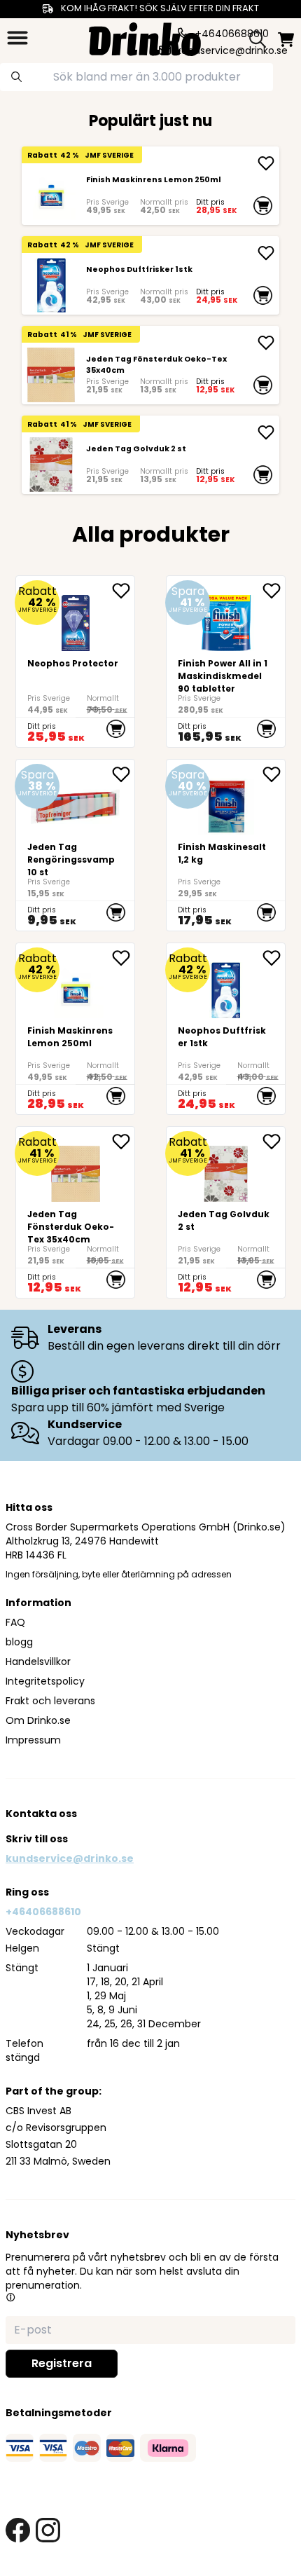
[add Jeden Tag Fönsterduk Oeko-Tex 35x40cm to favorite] (123, 1142)
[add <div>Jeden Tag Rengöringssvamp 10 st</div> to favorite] (123, 774)
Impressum (33, 1740)
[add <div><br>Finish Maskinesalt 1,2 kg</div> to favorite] (274, 774)
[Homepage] (145, 37)
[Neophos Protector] (75, 662)
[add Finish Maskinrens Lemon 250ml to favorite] (123, 958)
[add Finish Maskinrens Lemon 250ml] (266, 163)
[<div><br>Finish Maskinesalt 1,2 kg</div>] (226, 845)
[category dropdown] (17, 38)
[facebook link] (18, 2530)
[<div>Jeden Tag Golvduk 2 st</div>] (51, 464)
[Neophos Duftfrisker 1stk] (51, 285)
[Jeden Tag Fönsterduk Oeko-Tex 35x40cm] (51, 375)
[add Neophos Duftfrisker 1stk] (266, 253)
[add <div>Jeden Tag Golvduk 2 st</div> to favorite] (274, 1142)
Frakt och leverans (50, 1701)
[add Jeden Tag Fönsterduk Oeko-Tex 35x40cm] (266, 343)
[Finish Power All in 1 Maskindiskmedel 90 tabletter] (226, 662)
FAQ (15, 1622)
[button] (10, 2297)
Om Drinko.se (38, 1720)
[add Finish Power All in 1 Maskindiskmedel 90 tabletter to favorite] (274, 591)
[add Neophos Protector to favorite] (123, 591)
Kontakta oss (41, 1814)
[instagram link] (48, 2530)
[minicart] (286, 40)
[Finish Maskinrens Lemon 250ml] (51, 195)
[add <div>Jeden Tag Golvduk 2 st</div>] (266, 432)
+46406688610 (43, 1912)
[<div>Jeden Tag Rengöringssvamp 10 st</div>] (75, 845)
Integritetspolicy (45, 1681)
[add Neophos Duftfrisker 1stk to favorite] (274, 958)
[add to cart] (263, 205)
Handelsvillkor (38, 1662)
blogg (19, 1642)
